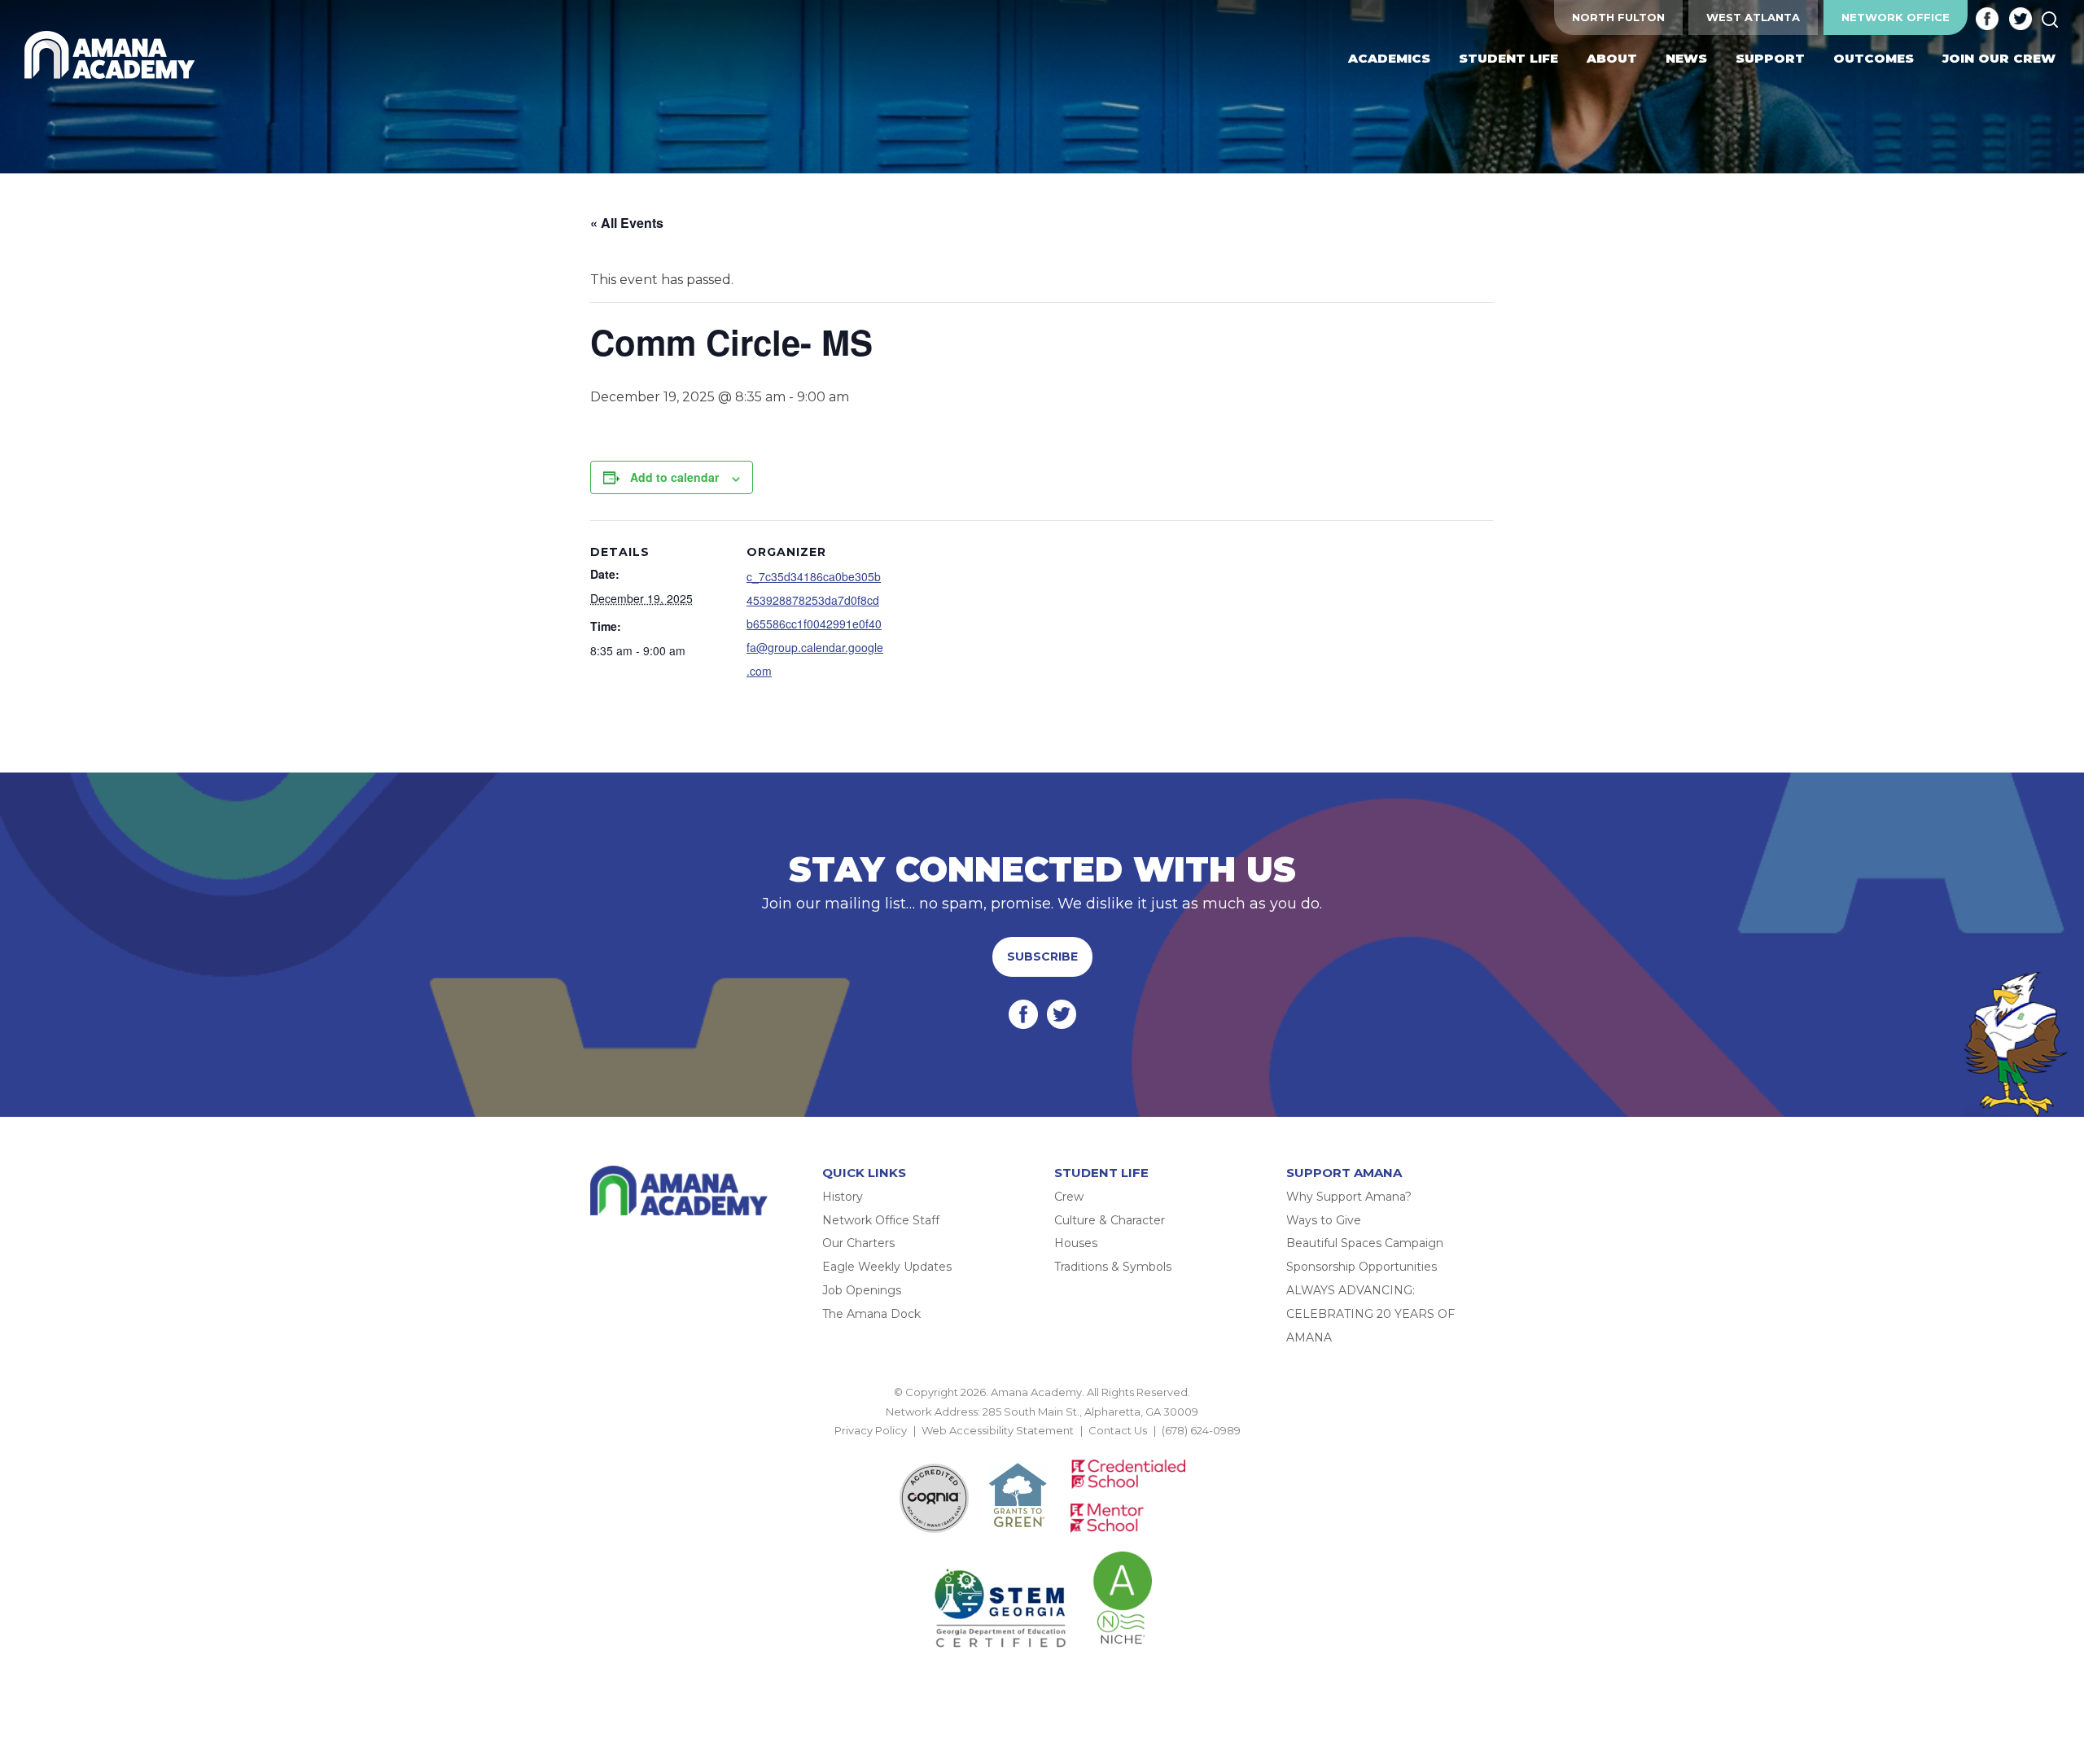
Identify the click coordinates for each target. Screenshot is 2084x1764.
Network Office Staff (881, 1220)
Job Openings (862, 1290)
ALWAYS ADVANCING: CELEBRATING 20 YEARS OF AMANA (1370, 1314)
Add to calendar (674, 477)
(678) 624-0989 (1201, 1430)
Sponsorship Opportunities (1362, 1267)
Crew (1069, 1197)
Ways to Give (1324, 1220)
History (843, 1197)
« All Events (627, 223)
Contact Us (1118, 1430)
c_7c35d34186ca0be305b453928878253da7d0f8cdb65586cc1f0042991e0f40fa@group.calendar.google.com (815, 623)
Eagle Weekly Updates (887, 1267)
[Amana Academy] (113, 55)
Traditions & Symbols (1113, 1267)
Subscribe (1042, 956)
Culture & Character (1110, 1220)
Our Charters (858, 1243)
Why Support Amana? (1349, 1197)
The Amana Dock (871, 1314)
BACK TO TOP (1042, 1450)
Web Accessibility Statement (998, 1430)
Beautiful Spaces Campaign (1365, 1243)
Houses (1076, 1243)
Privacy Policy (871, 1430)
